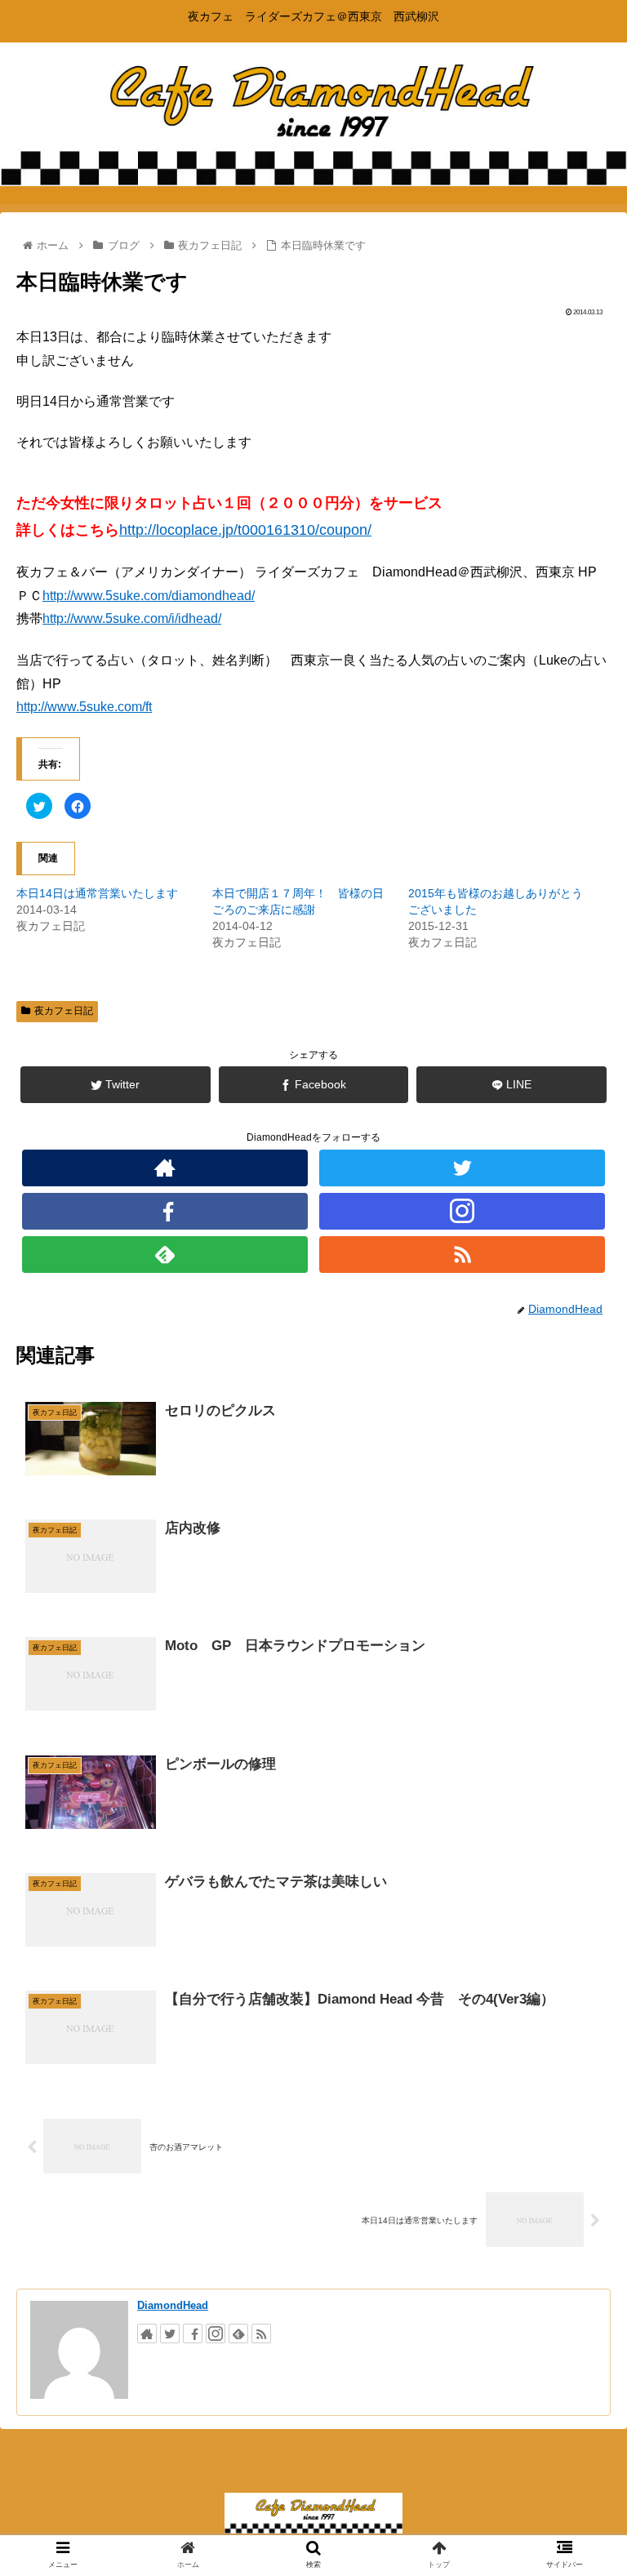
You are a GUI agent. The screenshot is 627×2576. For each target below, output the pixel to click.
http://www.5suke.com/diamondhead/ (149, 596)
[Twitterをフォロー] (462, 1168)
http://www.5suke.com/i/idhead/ (132, 618)
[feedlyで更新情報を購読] (165, 1255)
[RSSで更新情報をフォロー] (462, 1255)
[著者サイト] (165, 1168)
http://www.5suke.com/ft (84, 707)
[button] (579, 1790)
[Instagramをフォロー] (462, 1211)
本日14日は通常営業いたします (97, 893)
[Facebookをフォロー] (165, 1211)
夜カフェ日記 (64, 1011)
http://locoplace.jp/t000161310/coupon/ (245, 530)
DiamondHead (173, 2305)
